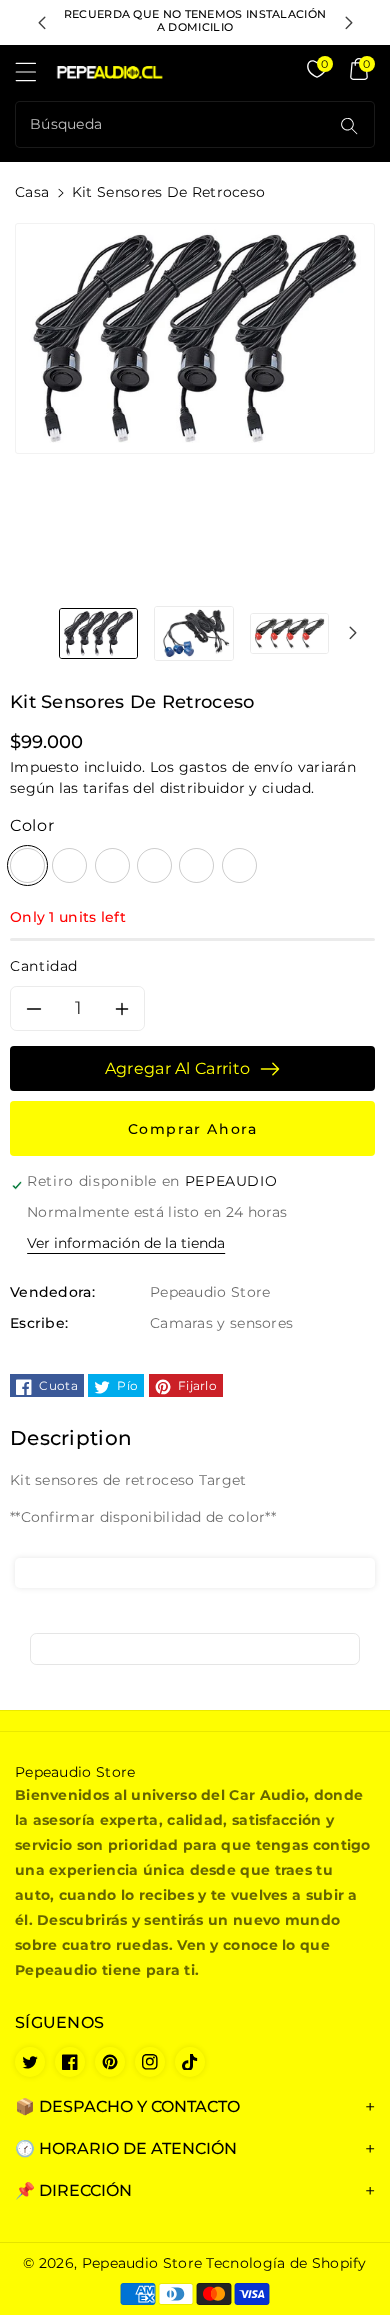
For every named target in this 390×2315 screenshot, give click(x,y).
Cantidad (44, 966)
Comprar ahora (193, 1129)
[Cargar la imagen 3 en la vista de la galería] (289, 632)
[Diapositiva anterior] (42, 23)
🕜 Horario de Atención (126, 2148)
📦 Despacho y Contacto (127, 2106)
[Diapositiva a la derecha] (353, 633)
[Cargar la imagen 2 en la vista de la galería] (193, 632)
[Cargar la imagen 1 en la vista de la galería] (98, 632)
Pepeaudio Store (142, 2263)
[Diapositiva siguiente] (349, 23)
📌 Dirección (73, 2190)
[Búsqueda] (349, 126)
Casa (32, 192)
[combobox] (174, 124)
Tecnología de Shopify (286, 2263)
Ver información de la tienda (126, 1243)
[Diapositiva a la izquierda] (37, 633)
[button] (35, 77)
